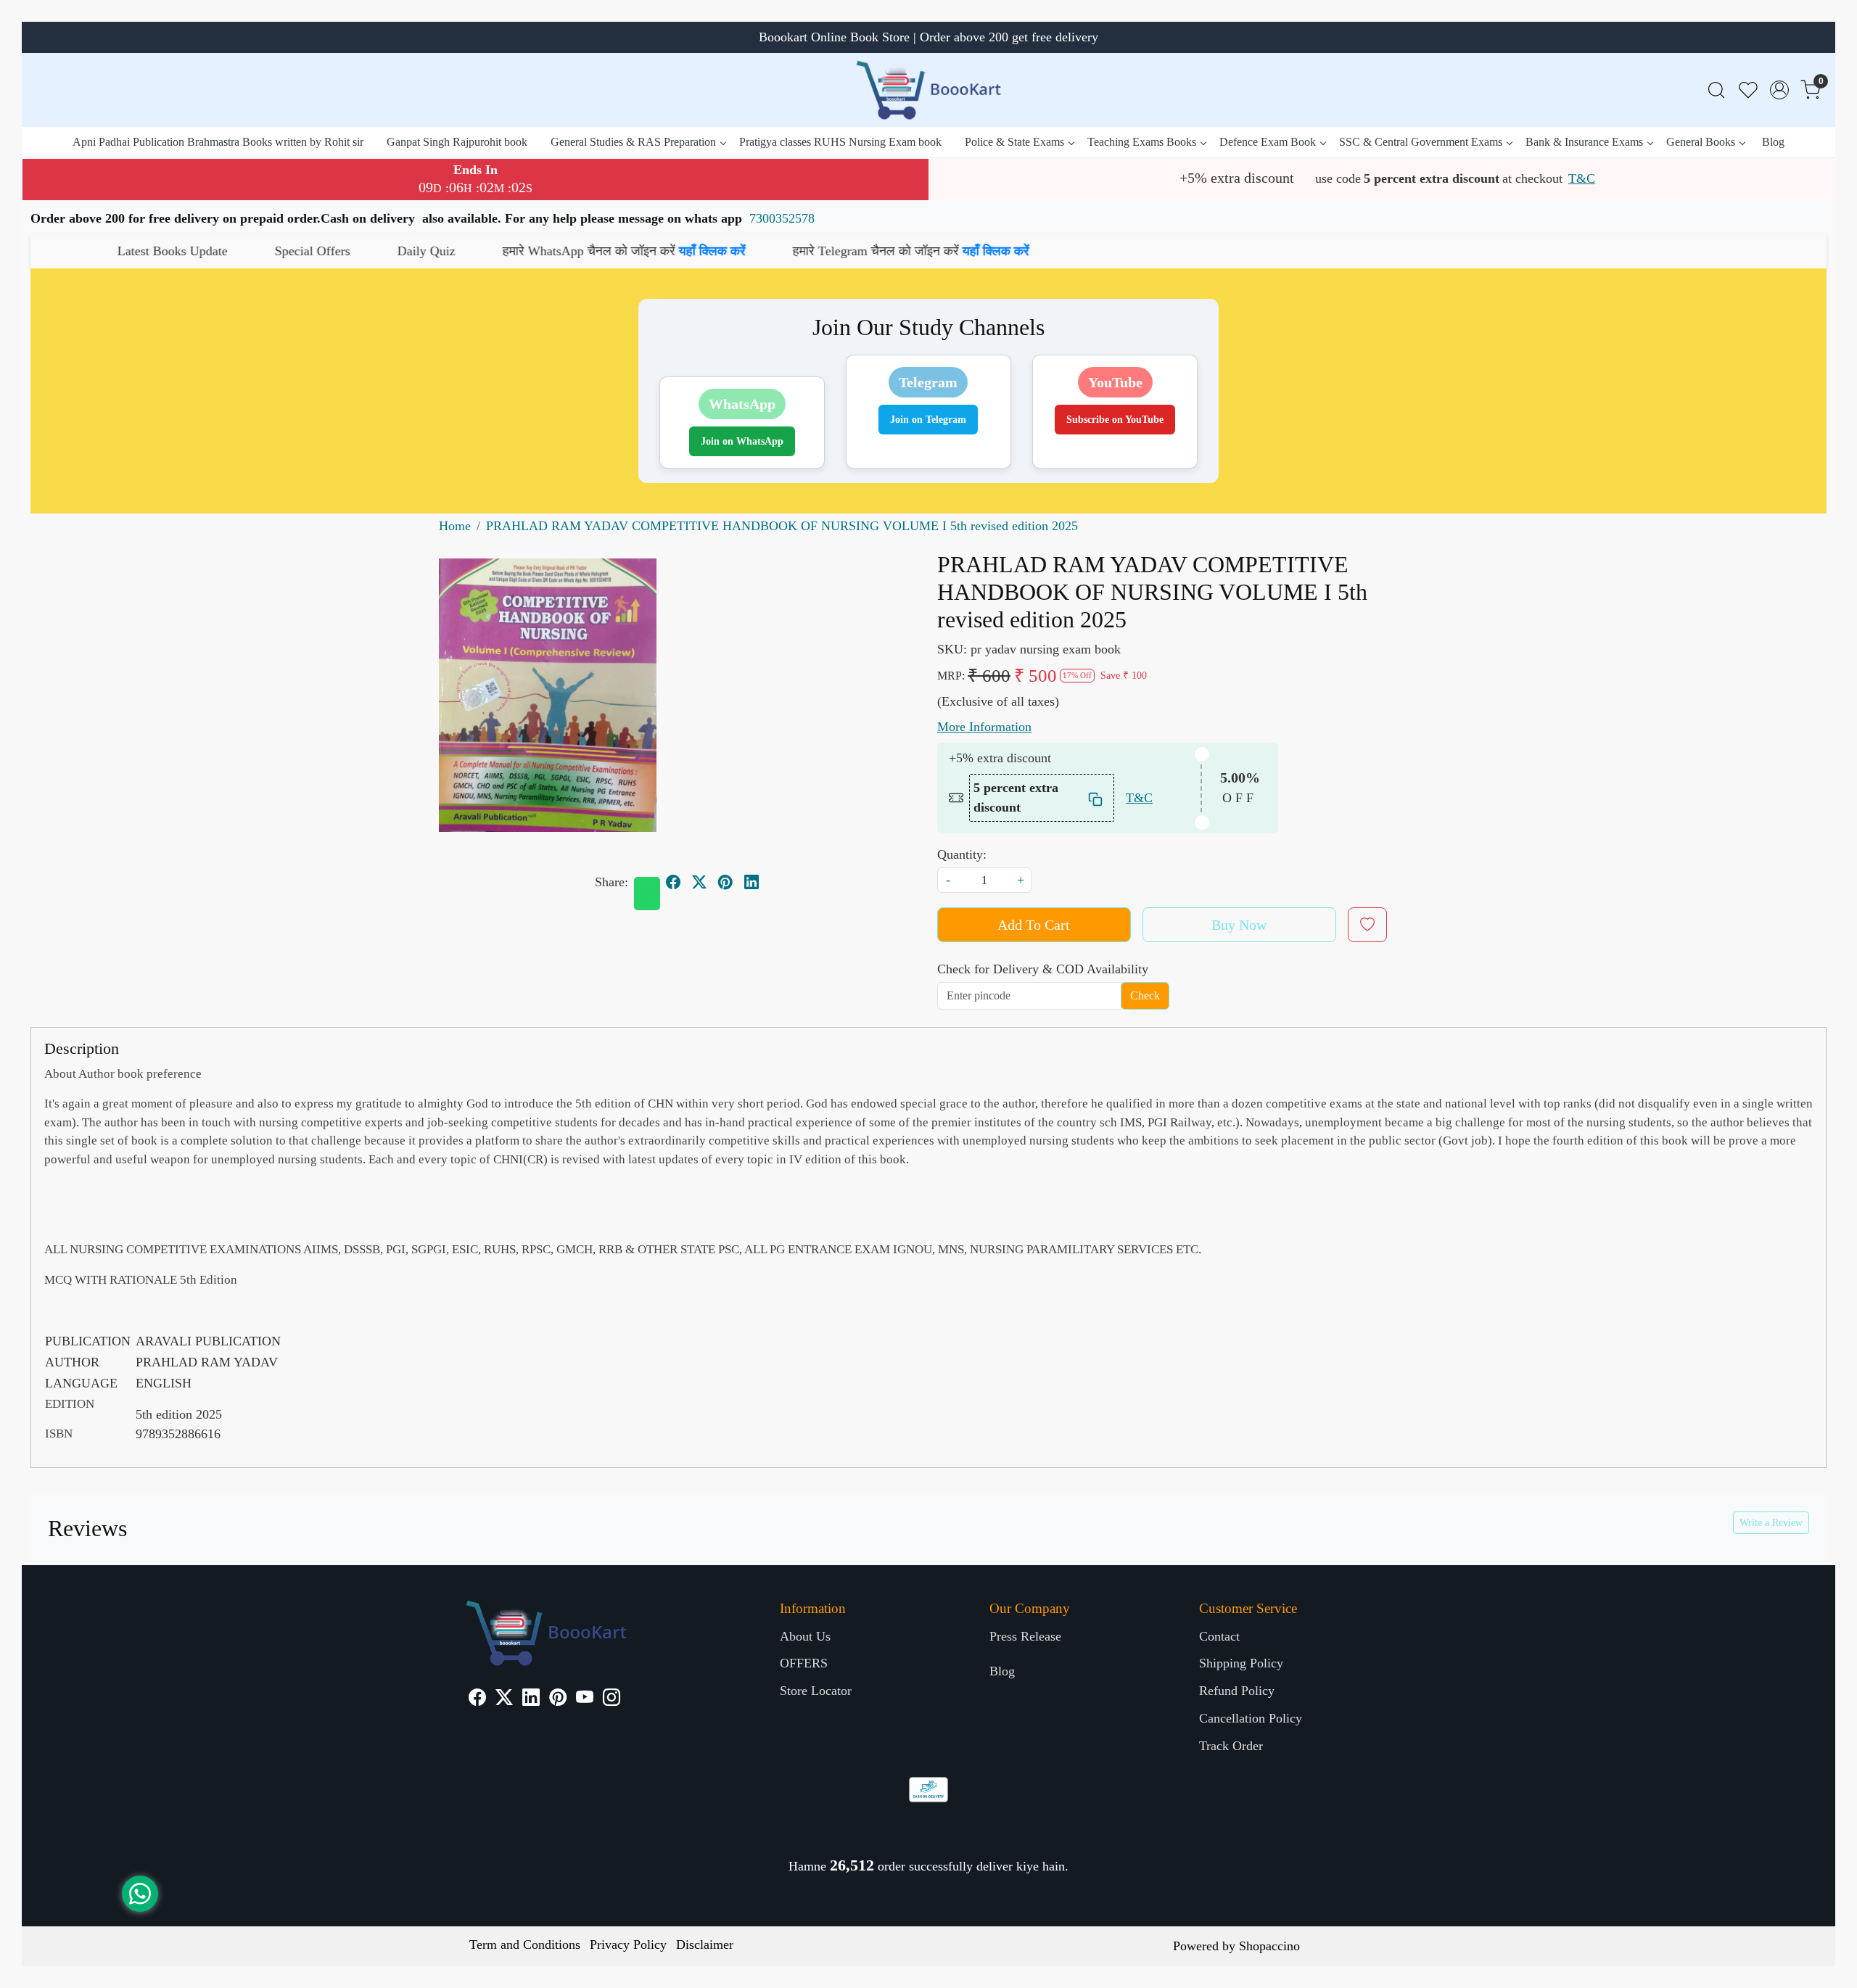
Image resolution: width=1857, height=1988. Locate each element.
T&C (1582, 178)
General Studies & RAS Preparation (633, 142)
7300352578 (782, 218)
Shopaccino (1269, 1946)
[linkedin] (752, 883)
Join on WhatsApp (742, 441)
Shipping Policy (1241, 1663)
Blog (1773, 142)
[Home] (928, 90)
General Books (1701, 142)
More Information (984, 727)
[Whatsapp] (647, 894)
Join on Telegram (928, 420)
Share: (612, 882)
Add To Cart (1034, 925)
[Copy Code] (1096, 798)
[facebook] (673, 883)
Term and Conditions (525, 1944)
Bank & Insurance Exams (1584, 142)
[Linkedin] (531, 1699)
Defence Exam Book (1268, 142)
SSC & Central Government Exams (1421, 142)
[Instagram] (612, 1699)
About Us (805, 1636)
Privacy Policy (628, 1944)
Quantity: (962, 854)
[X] (504, 1699)
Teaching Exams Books (1142, 142)
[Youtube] (585, 1699)
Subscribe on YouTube (1115, 420)
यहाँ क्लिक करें (513, 251)
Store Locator (816, 1691)
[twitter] (699, 883)
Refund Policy (1237, 1691)
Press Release (1025, 1636)
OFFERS (804, 1663)
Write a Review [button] (1771, 1523)
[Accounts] (1779, 90)
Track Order (1231, 1746)
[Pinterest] (558, 1699)
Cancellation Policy (1251, 1718)
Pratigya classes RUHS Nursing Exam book (840, 142)
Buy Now (1239, 925)
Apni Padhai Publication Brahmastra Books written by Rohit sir (218, 142)
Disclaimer (705, 1944)
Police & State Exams (1014, 142)
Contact (1219, 1636)
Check (1145, 995)
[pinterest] (725, 883)
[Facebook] (477, 1699)
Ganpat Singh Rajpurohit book (457, 142)
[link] (1716, 90)
